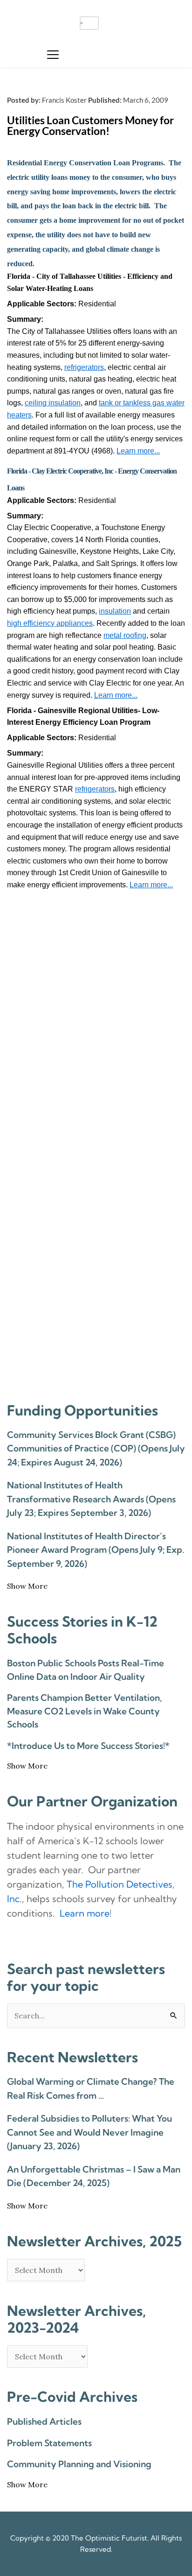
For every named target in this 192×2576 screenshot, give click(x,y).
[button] (53, 54)
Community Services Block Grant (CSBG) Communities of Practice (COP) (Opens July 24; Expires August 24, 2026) (96, 1448)
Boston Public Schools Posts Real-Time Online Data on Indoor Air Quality (86, 1670)
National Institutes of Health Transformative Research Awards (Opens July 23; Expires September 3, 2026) (91, 1499)
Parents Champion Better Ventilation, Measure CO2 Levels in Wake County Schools (84, 1711)
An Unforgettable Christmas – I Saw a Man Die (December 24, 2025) (94, 2176)
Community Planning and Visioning (79, 2464)
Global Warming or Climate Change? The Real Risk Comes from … (91, 2088)
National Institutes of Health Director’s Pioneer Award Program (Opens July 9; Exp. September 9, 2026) (96, 1550)
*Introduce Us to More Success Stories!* (88, 1746)
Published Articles (44, 2421)
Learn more (85, 1913)
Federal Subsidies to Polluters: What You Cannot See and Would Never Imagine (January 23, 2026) (89, 2132)
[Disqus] (96, 1020)
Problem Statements (49, 2443)
